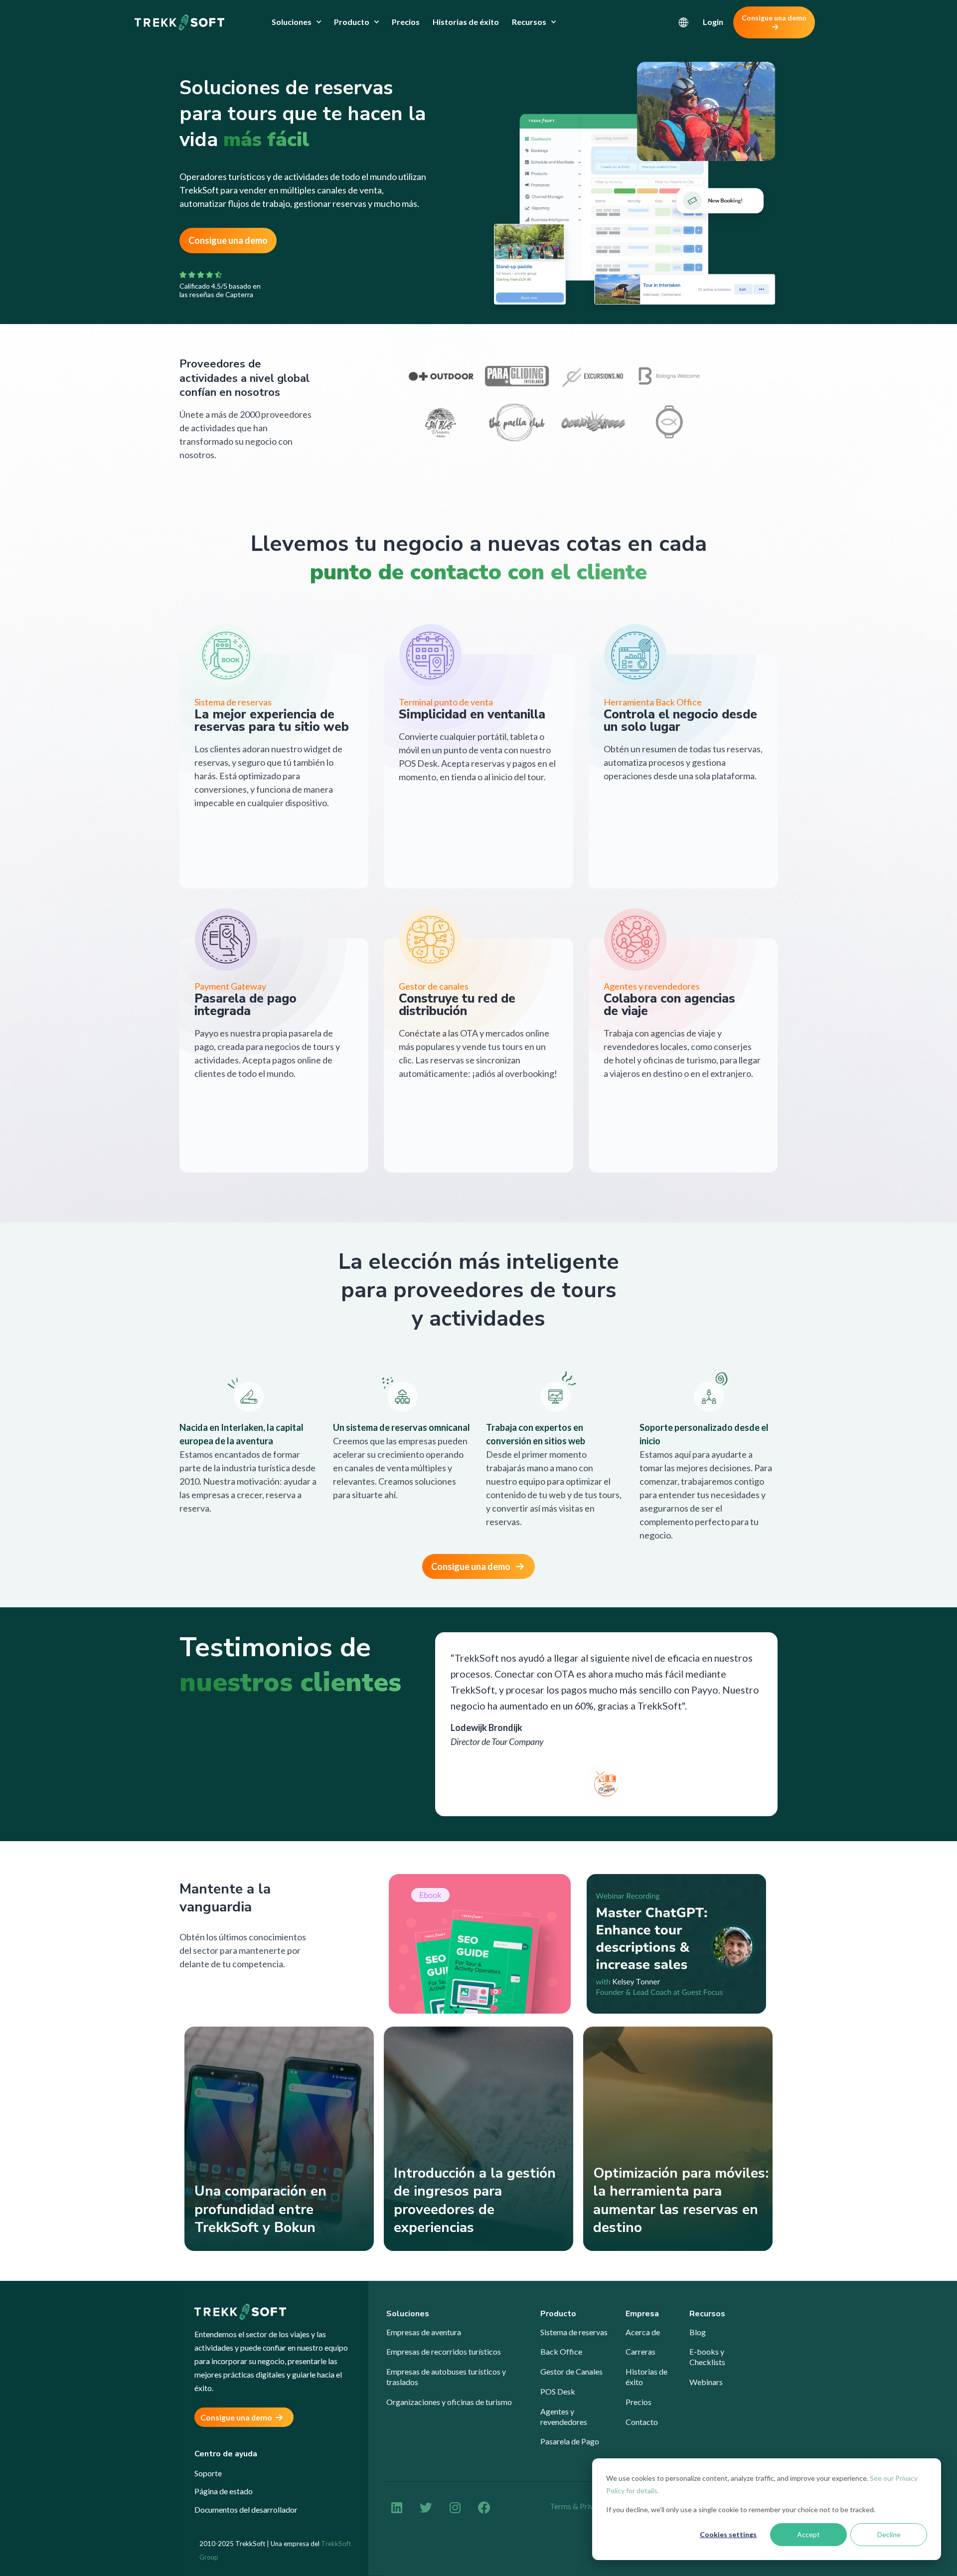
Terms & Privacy (578, 2506)
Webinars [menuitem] (706, 2382)
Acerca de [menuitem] (643, 2332)
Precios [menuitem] (406, 22)
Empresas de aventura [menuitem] (424, 2332)
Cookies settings (728, 2534)
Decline (889, 2534)
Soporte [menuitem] (208, 2473)
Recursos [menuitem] (529, 22)
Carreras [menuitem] (640, 2351)
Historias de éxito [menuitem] (466, 22)
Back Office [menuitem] (561, 2351)
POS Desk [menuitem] (558, 2391)
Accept (808, 2534)
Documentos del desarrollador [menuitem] (246, 2509)
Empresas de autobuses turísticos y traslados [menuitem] (446, 2377)
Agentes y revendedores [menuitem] (564, 2416)
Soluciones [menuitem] (292, 22)
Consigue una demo (774, 18)
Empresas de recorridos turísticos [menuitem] (444, 2351)
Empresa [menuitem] (642, 2314)
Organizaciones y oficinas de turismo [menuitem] (449, 2402)
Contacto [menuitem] (642, 2422)
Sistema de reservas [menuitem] (574, 2332)
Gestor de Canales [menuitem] (571, 2371)
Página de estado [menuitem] (224, 2491)
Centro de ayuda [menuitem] (226, 2454)
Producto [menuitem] (352, 22)
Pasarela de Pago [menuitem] (570, 2441)
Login (713, 22)
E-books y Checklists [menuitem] (707, 2357)
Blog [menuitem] (698, 2332)
